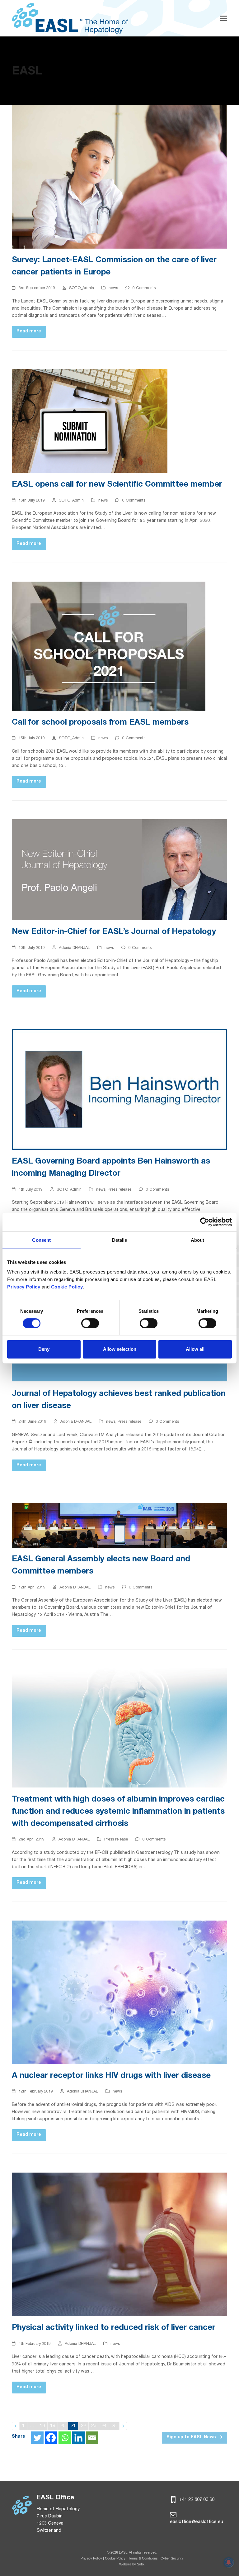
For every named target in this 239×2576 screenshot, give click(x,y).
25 (115, 2426)
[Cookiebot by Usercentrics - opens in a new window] (205, 1222)
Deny (44, 1349)
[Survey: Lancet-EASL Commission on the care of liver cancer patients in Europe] (119, 177)
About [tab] (198, 1240)
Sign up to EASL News (192, 2437)
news (113, 288)
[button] (224, 18)
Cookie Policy (116, 2558)
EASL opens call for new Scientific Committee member (117, 485)
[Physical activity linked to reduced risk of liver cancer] (119, 2245)
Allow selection (120, 1349)
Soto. (141, 2564)
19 (54, 2426)
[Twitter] (37, 2438)
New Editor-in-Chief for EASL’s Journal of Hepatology (114, 932)
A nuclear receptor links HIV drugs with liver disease (111, 2076)
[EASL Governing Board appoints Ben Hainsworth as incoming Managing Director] (119, 1090)
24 (105, 2426)
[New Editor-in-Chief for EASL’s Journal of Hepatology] (119, 870)
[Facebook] (51, 2438)
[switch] (90, 1323)
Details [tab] (120, 1240)
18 (43, 2426)
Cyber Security (172, 2558)
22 (84, 2426)
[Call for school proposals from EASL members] (109, 646)
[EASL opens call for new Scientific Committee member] (90, 421)
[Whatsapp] (65, 2438)
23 (95, 2426)
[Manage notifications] (229, 2562)
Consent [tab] (41, 1240)
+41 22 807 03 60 (196, 2500)
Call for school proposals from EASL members (100, 723)
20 (64, 2426)
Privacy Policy (91, 2558)
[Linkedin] (78, 2438)
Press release (119, 1190)
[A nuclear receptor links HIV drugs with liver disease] (119, 1993)
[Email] (92, 2438)
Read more (29, 331)
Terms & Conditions (143, 2558)
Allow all (195, 1349)
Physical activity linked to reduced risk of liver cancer (114, 2328)
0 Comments (144, 288)
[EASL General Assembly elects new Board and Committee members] (119, 1526)
